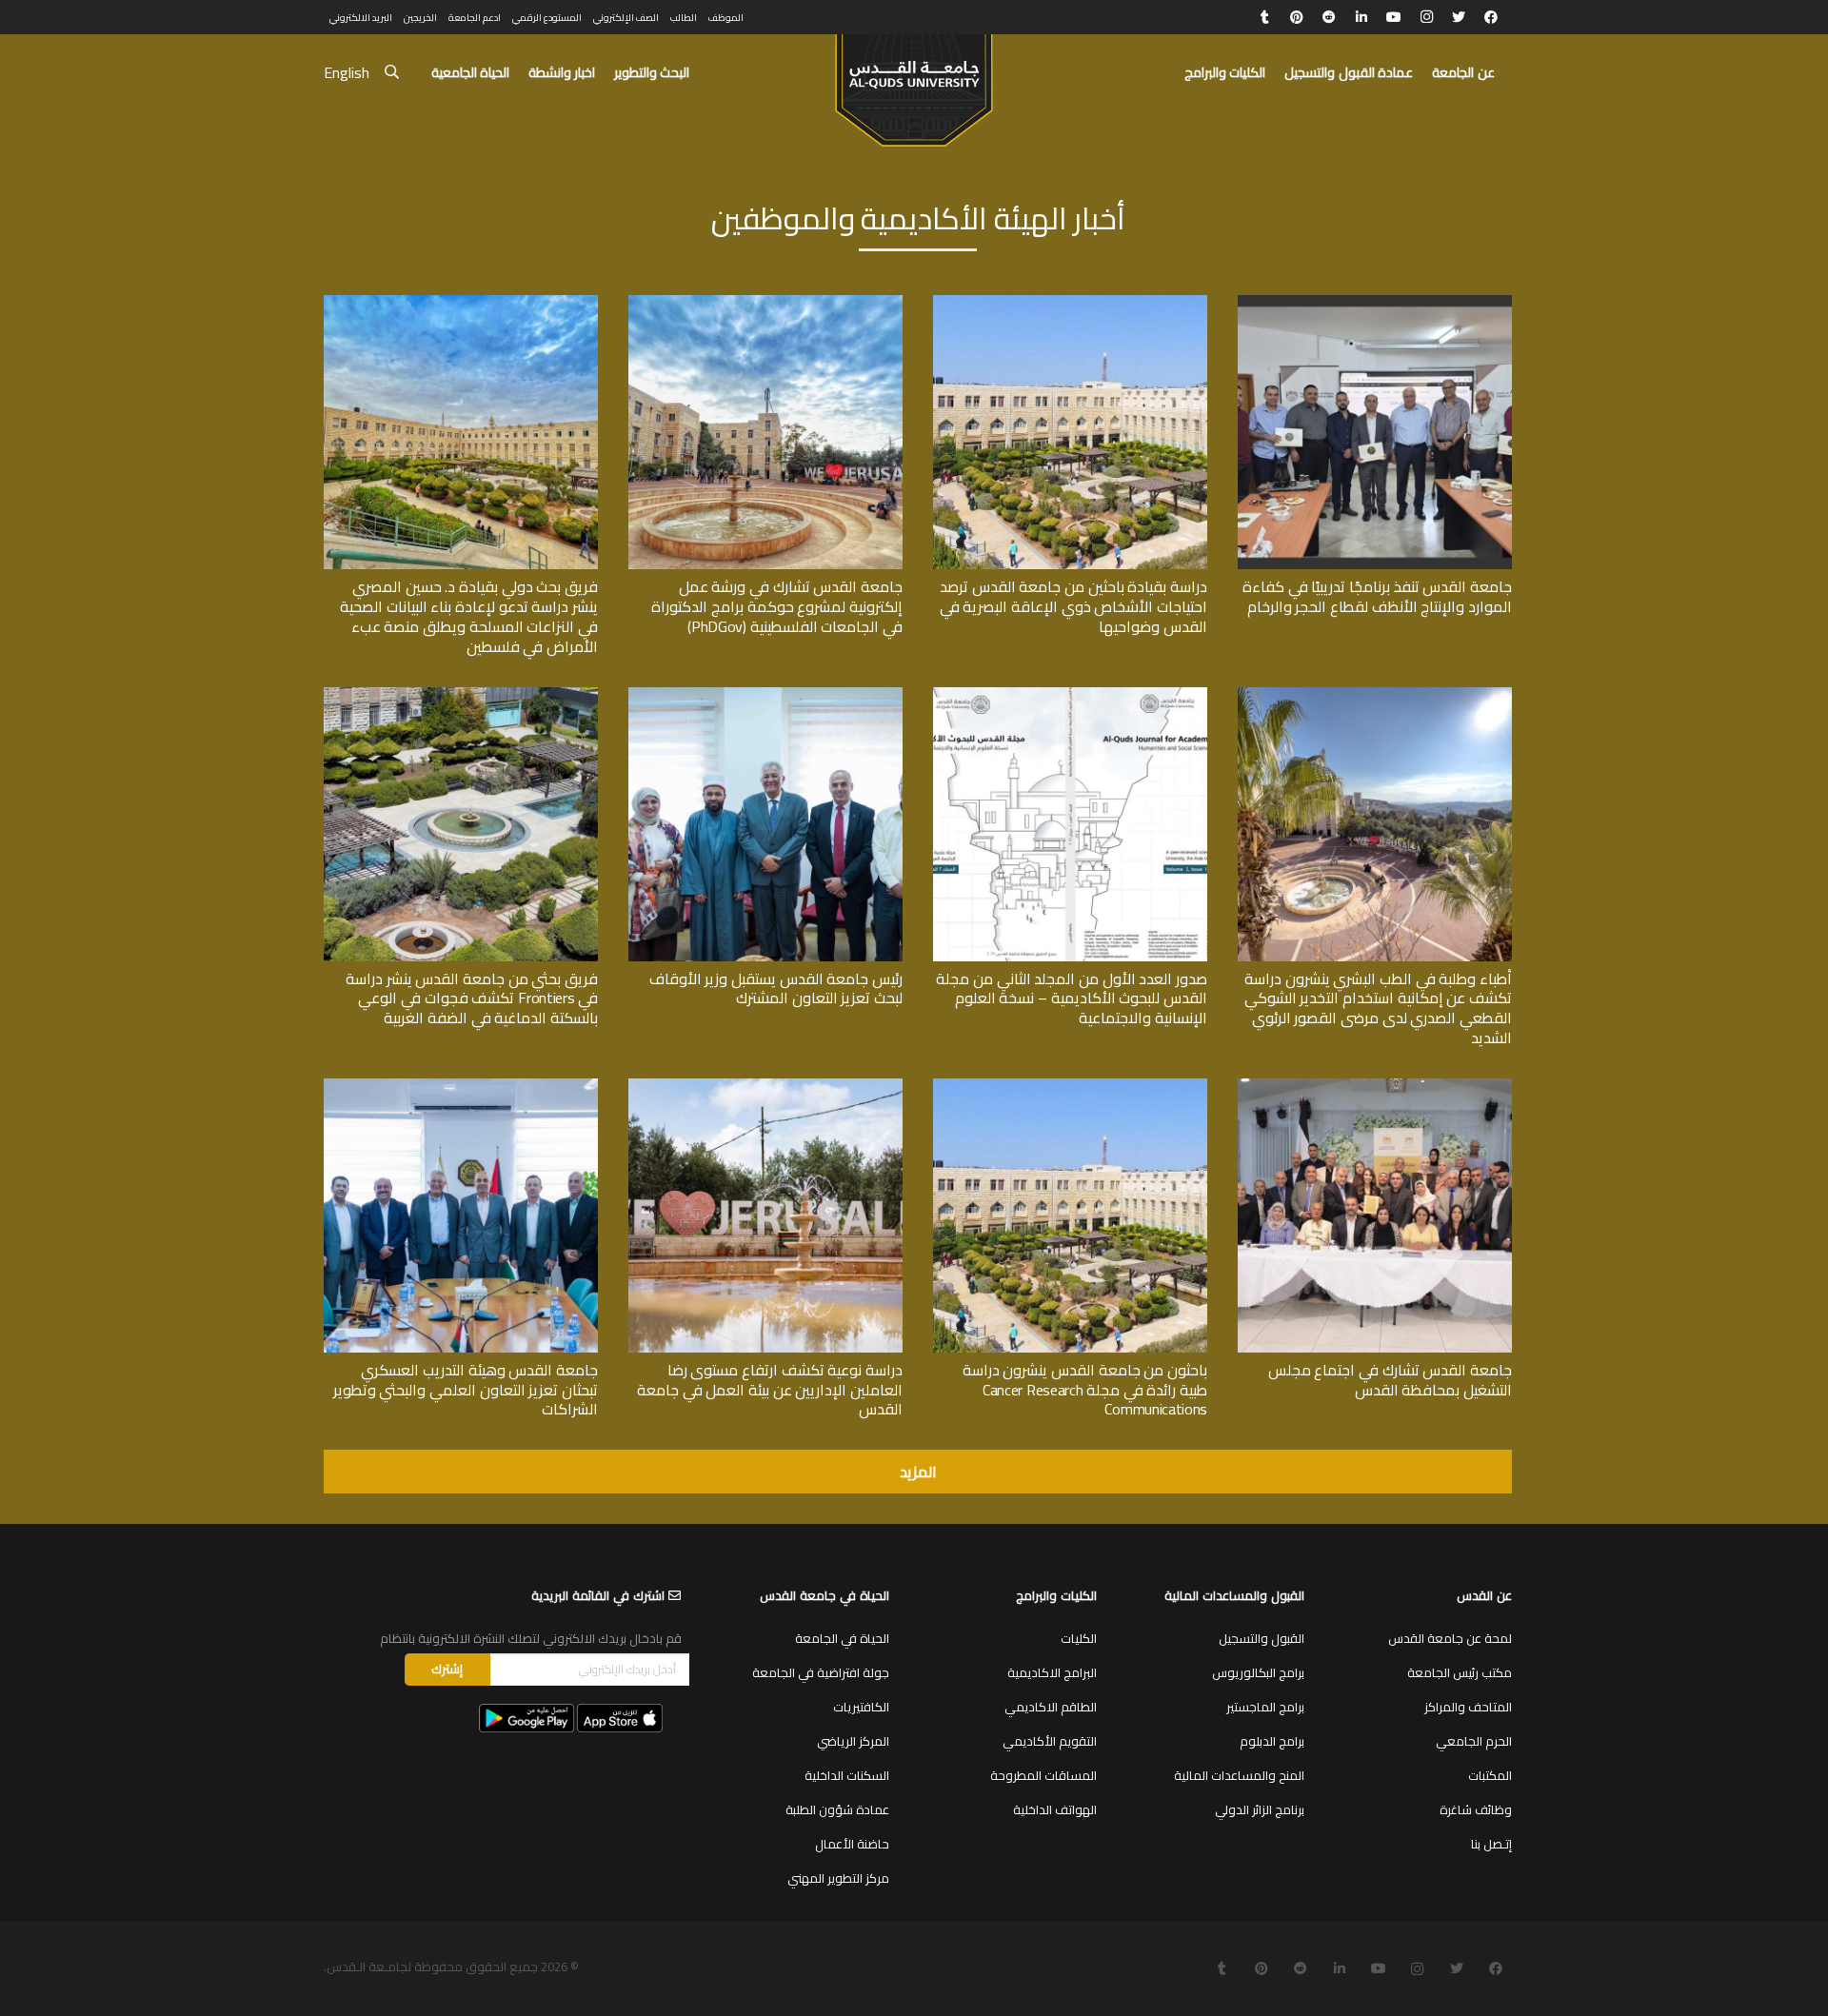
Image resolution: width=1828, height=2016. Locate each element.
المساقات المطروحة (1043, 1775)
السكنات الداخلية (847, 1775)
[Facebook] (1491, 17)
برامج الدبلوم (1272, 1741)
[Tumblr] (1264, 17)
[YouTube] (1394, 17)
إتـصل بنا (1491, 1844)
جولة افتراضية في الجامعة (821, 1672)
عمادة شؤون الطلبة (837, 1809)
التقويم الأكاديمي (1050, 1741)
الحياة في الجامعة (842, 1638)
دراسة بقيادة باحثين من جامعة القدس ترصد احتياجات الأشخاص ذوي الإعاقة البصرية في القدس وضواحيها (1073, 606)
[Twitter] (1459, 17)
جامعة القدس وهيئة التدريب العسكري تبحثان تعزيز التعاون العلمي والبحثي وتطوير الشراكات (466, 1390)
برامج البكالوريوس (1258, 1672)
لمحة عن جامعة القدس (1450, 1638)
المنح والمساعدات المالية (1239, 1775)
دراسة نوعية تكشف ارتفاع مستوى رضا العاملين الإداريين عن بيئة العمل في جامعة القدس (770, 1390)
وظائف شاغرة (1476, 1809)
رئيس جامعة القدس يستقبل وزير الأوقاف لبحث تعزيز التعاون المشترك (776, 988)
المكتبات (1490, 1775)
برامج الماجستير (1265, 1707)
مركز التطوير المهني (838, 1878)
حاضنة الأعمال (852, 1844)
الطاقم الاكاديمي (1051, 1707)
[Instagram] (1426, 17)
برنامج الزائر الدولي (1260, 1809)
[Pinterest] (1297, 17)
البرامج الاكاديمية (1052, 1672)
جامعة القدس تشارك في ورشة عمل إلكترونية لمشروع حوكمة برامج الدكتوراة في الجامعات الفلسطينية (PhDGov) (777, 606)
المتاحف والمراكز (1468, 1707)
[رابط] (914, 82)
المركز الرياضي (853, 1741)
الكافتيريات (861, 1707)
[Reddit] (1329, 17)
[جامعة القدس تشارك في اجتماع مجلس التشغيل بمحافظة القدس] (1375, 1085)
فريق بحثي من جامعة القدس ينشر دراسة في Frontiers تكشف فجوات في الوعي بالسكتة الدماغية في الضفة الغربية (472, 998)
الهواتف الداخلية (1055, 1809)
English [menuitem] (347, 72)
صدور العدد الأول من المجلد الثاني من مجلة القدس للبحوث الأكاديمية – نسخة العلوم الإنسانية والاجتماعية (1072, 998)
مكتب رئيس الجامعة (1460, 1672)
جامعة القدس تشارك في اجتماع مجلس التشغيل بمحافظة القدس (1390, 1380)
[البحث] (392, 73)
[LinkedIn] (1361, 17)
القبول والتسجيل (1262, 1638)
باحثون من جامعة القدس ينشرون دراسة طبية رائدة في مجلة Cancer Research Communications (1085, 1390)
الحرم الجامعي (1474, 1741)
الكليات (1079, 1638)
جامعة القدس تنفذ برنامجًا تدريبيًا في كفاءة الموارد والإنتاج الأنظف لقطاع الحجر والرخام (1377, 596)
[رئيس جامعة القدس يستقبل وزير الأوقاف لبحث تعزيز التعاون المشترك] (765, 694)
